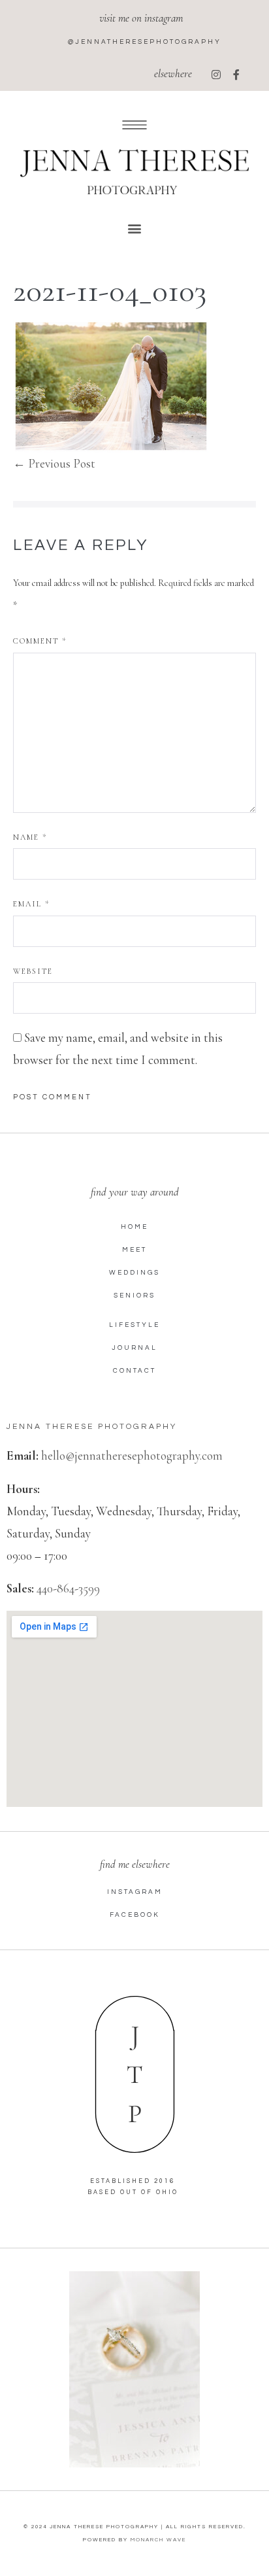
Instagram (135, 1892)
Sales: (20, 1588)
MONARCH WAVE (158, 2540)
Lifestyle (134, 1325)
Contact (134, 1371)
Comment (40, 641)
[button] (135, 228)
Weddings (134, 1273)
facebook (135, 1915)
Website (33, 971)
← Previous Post (54, 463)
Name (30, 837)
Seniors (134, 1296)
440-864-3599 (68, 1588)
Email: (23, 1455)
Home (134, 1227)
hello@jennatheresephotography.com (132, 1455)
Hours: (23, 1489)
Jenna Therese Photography (92, 1427)
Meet (134, 1250)
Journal (134, 1348)
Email (31, 904)
